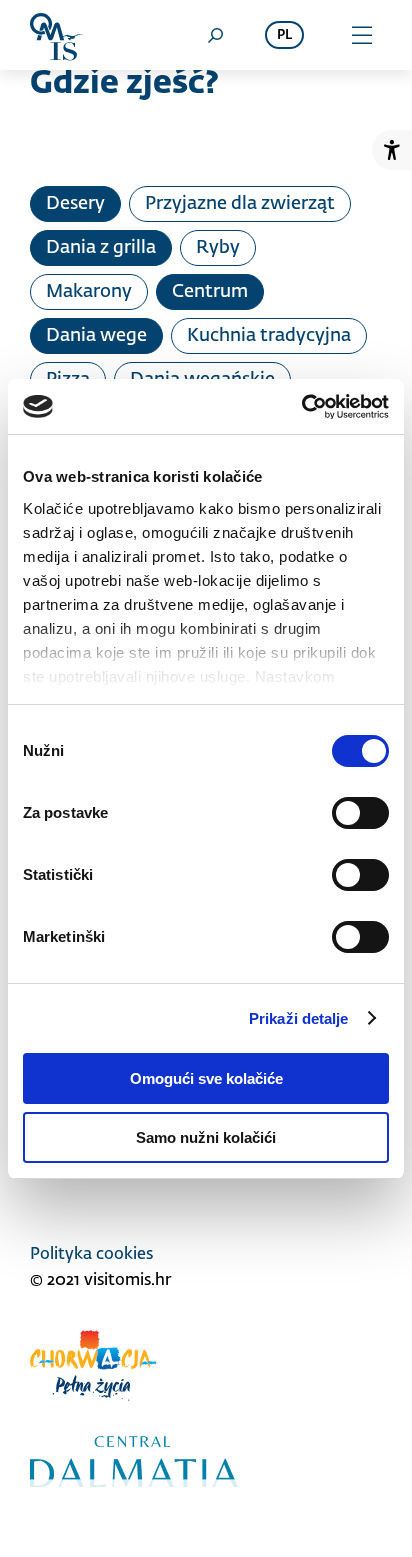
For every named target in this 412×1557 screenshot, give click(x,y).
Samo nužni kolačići (206, 1137)
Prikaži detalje (299, 1018)
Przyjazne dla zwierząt (240, 204)
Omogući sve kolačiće (206, 1078)
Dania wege (96, 336)
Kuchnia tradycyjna (269, 336)
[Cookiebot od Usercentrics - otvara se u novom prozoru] (301, 407)
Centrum (210, 292)
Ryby (218, 248)
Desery (75, 204)
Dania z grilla (101, 248)
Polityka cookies (91, 1255)
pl (284, 35)
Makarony (89, 292)
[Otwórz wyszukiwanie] (215, 35)
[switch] (360, 813)
